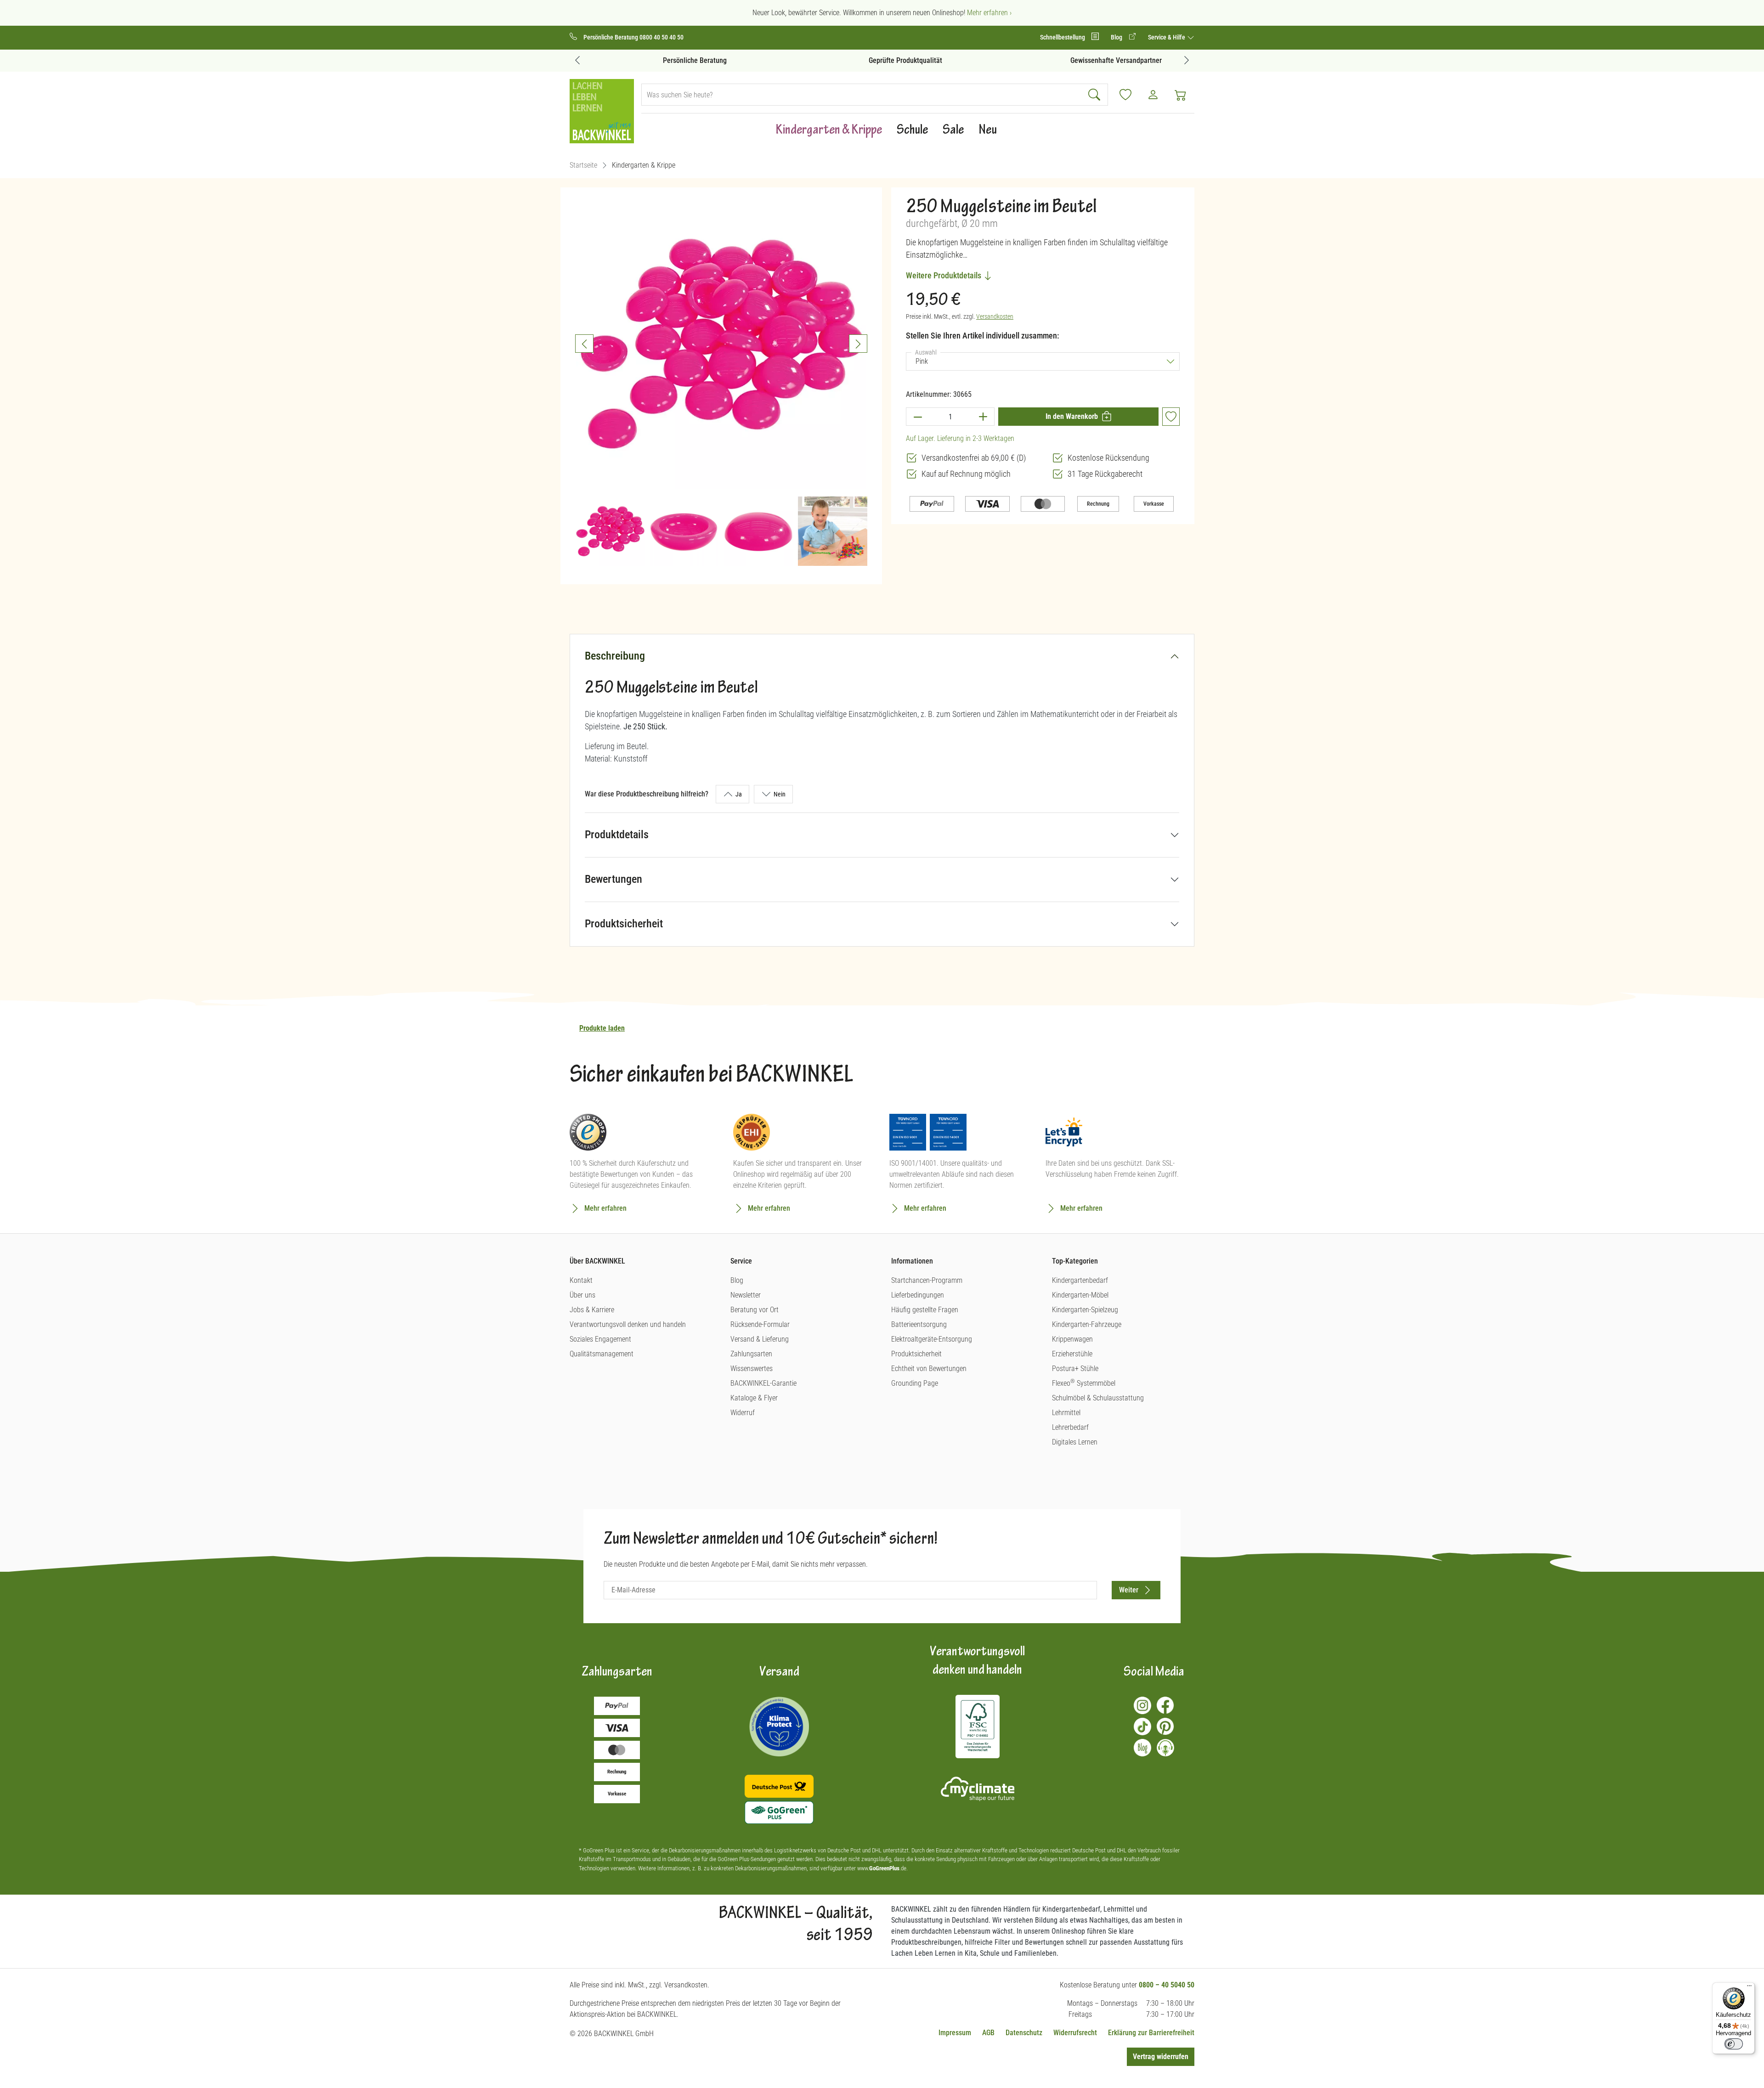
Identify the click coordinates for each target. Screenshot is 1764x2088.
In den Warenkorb (1072, 416)
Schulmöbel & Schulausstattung (1098, 1398)
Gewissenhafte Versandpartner (1093, 60)
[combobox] (862, 95)
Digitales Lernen (1075, 1442)
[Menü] (1749, 1988)
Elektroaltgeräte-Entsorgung (932, 1339)
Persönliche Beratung (671, 60)
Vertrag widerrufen (1161, 2057)
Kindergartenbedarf (1080, 1280)
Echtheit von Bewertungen (929, 1368)
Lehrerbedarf (1070, 1427)
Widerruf (743, 1413)
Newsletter (746, 1295)
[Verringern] (917, 417)
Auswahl (928, 352)
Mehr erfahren (605, 1208)
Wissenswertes (752, 1368)
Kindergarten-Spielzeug (1085, 1310)
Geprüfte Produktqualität (882, 60)
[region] (721, 382)
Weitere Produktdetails (944, 275)
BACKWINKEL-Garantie (763, 1383)
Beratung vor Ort (755, 1310)
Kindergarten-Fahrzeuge (1087, 1324)
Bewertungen (613, 879)
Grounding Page (915, 1383)
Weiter (1129, 1590)
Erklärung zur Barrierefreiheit (1151, 2033)
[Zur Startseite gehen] (602, 111)
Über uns (582, 1295)
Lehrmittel (1066, 1413)
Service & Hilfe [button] (1167, 37)
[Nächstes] (858, 344)
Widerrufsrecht (1075, 2033)
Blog (737, 1280)
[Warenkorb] (1181, 95)
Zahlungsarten (751, 1354)
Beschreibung (615, 656)
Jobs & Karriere (592, 1310)
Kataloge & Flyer (754, 1398)
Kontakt (581, 1280)
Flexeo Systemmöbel (1084, 1383)
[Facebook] (1165, 1705)
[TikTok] (1142, 1727)
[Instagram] (1142, 1705)
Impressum (955, 2033)
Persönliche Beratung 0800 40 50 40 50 (633, 37)
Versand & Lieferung (760, 1339)
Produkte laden (602, 1028)
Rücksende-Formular (760, 1324)
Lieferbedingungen (918, 1295)
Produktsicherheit (624, 924)
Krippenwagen (1072, 1339)
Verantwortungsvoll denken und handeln (628, 1324)
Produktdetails (617, 835)
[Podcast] (1165, 1748)
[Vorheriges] (584, 344)
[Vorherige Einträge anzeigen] (577, 60)
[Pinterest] (1165, 1727)
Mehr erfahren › (989, 13)
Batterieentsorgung (919, 1324)
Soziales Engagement (600, 1339)
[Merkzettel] (1125, 95)
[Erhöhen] (983, 417)
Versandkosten (995, 316)
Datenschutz (1024, 2033)
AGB (988, 2033)
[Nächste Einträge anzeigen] (1187, 60)
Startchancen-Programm (927, 1280)
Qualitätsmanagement (602, 1354)
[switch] (1734, 2044)
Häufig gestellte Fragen (925, 1310)
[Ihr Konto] (1153, 95)
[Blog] (1142, 1748)
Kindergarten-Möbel (1080, 1295)
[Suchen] (1095, 95)
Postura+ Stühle (1075, 1368)
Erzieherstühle (1072, 1354)
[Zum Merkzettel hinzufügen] (1171, 417)
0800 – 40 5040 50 (1167, 1985)
